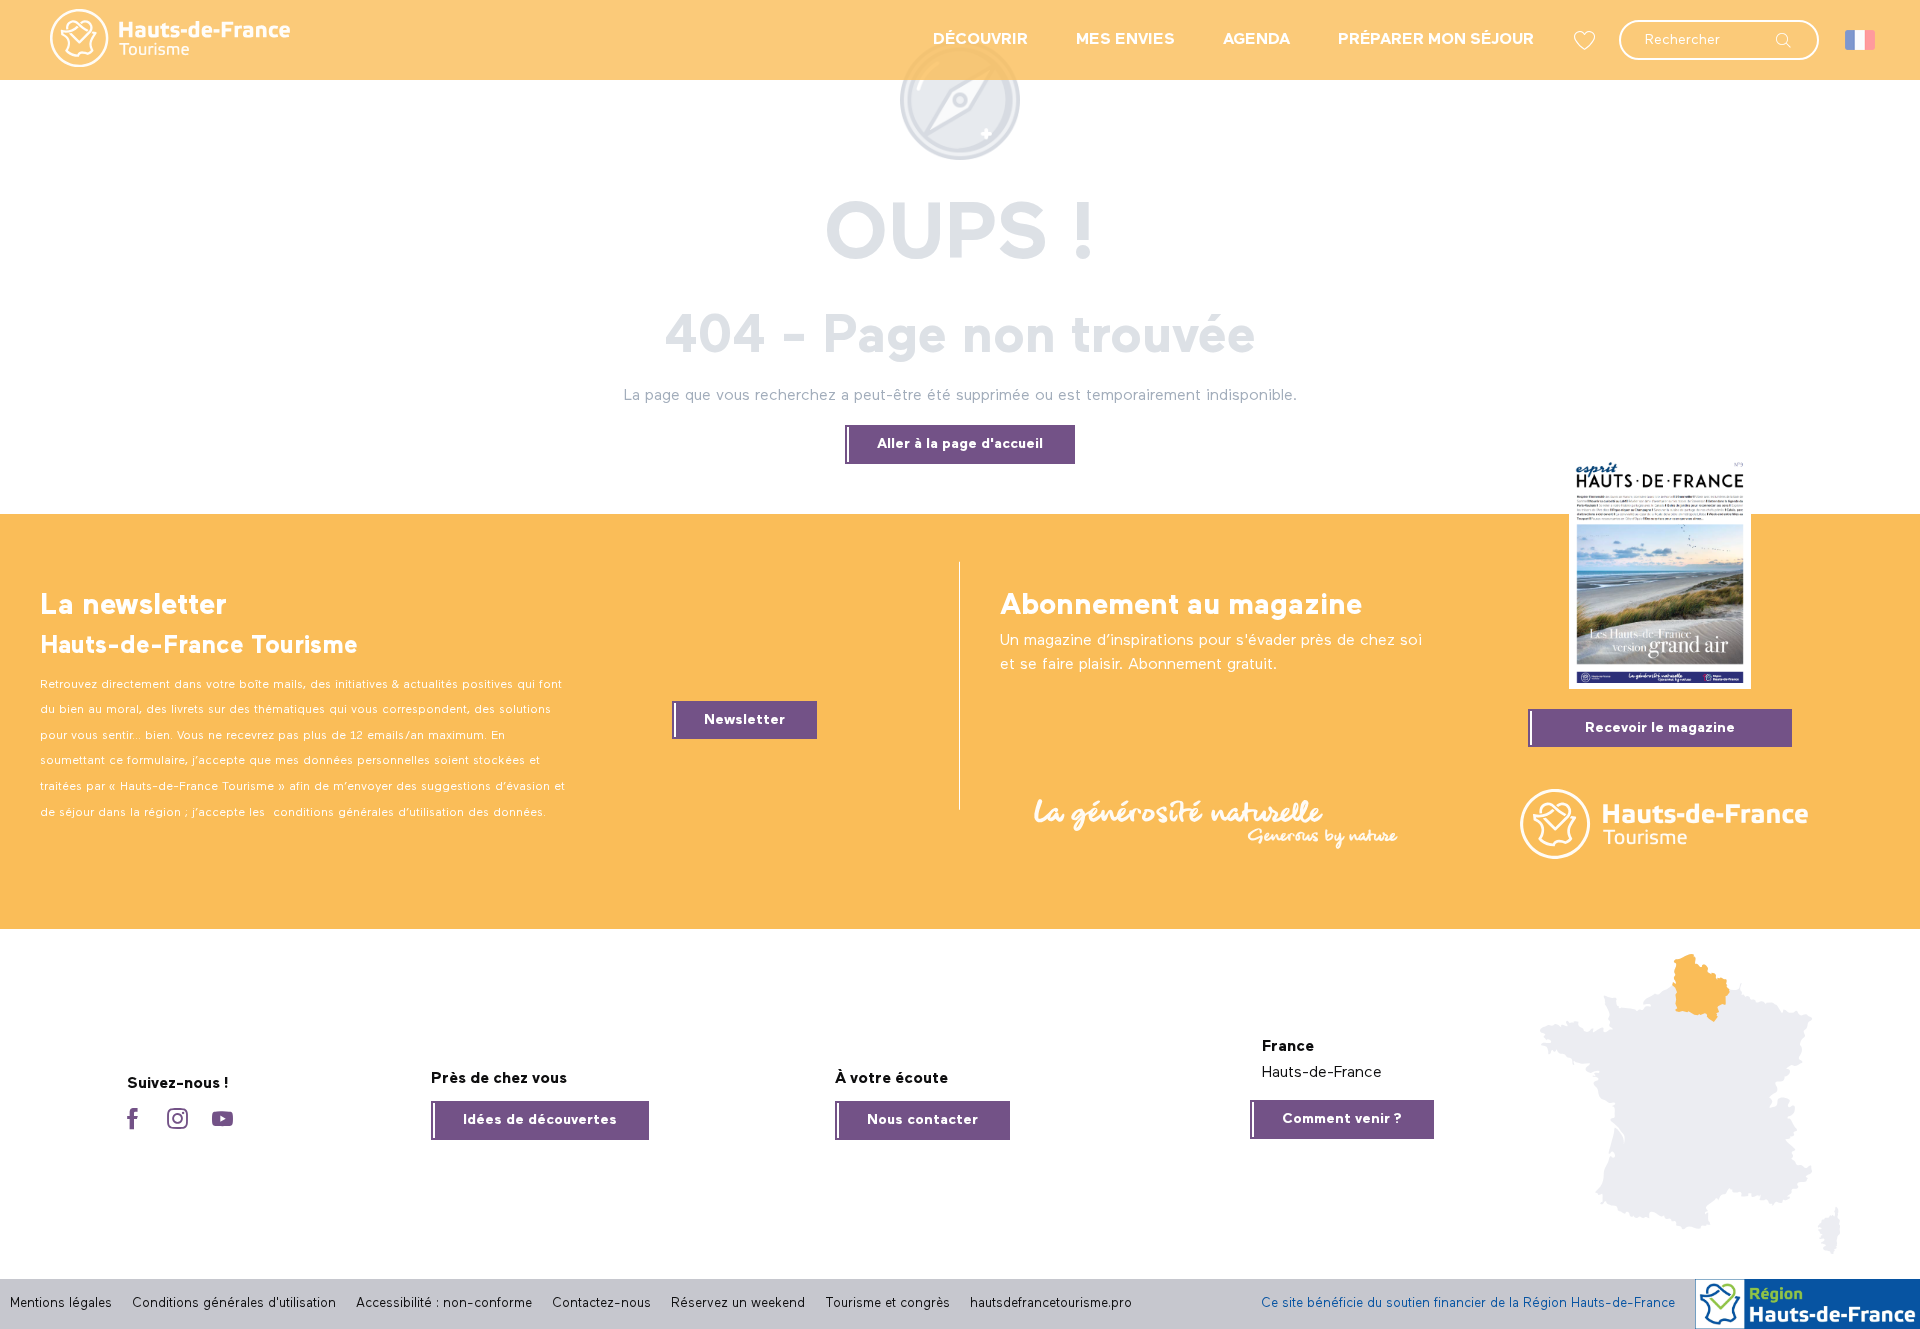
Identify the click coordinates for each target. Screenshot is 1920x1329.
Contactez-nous (601, 1303)
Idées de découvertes (540, 1120)
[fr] (1861, 40)
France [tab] (1288, 1047)
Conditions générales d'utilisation (234, 1303)
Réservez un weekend (738, 1303)
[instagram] (177, 1120)
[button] (1719, 30)
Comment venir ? (1342, 1119)
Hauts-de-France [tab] (1322, 1073)
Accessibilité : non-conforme (444, 1303)
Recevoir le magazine (1660, 728)
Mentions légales (61, 1303)
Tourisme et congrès (887, 1303)
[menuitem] (154, 40)
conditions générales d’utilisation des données (408, 813)
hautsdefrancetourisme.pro (1051, 1303)
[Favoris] (1587, 40)
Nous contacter (922, 1120)
